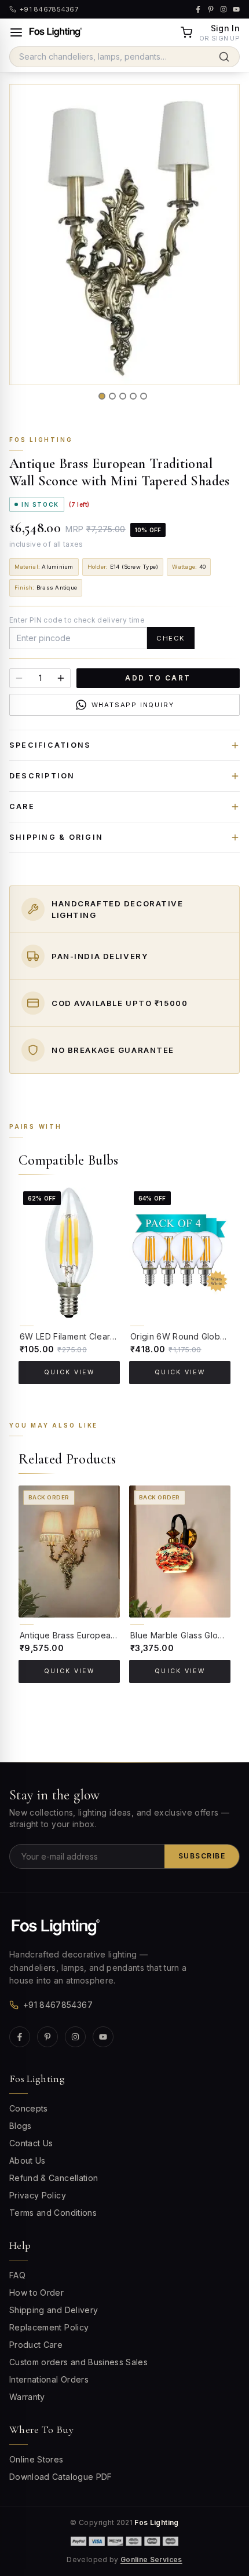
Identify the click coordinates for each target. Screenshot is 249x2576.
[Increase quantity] (61, 678)
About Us (28, 2160)
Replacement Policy (49, 2327)
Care (22, 806)
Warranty (27, 2397)
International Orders (49, 2379)
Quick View (69, 1372)
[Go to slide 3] (123, 396)
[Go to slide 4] (133, 396)
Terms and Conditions (53, 2213)
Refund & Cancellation (54, 2178)
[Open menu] (16, 32)
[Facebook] (20, 2037)
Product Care (36, 2345)
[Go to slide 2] (112, 396)
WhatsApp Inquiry (133, 705)
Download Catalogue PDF (61, 2477)
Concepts (29, 2108)
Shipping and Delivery (54, 2310)
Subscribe (202, 1856)
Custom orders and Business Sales (78, 2362)
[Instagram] (75, 2037)
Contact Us (31, 2143)
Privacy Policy (38, 2195)
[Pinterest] (47, 2037)
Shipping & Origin (56, 837)
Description (42, 776)
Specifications (50, 745)
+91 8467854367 (58, 2005)
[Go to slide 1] (102, 396)
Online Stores (36, 2459)
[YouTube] (103, 2037)
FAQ (17, 2275)
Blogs (21, 2126)
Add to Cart (158, 678)
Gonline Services (151, 2559)
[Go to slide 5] (144, 396)
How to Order (36, 2293)
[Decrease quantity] (19, 678)
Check (171, 638)
